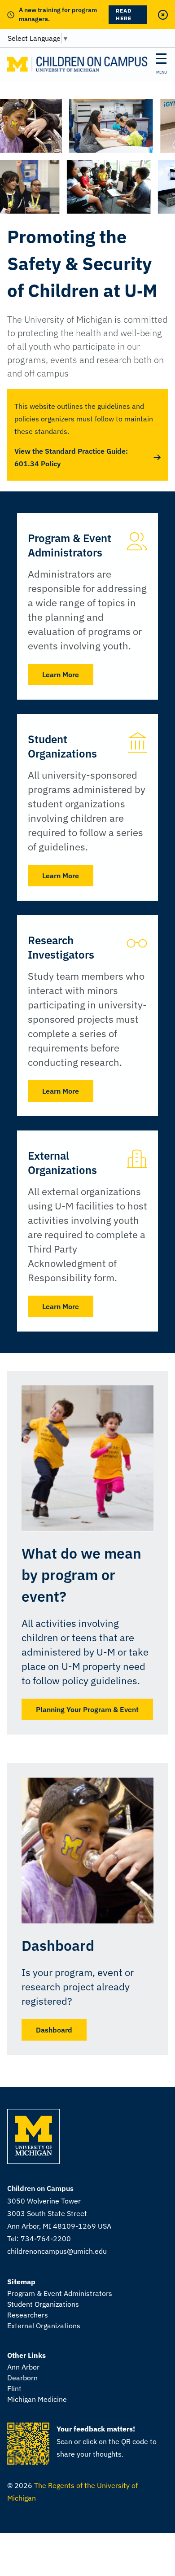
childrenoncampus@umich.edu (57, 2251)
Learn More (61, 675)
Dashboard (54, 2030)
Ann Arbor (23, 2367)
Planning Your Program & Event (87, 1709)
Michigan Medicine (37, 2399)
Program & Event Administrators (60, 2293)
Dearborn (22, 2378)
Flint (14, 2388)
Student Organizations (43, 2304)
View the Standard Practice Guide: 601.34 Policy (71, 457)
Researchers (28, 2315)
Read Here (124, 14)
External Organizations (44, 2326)
